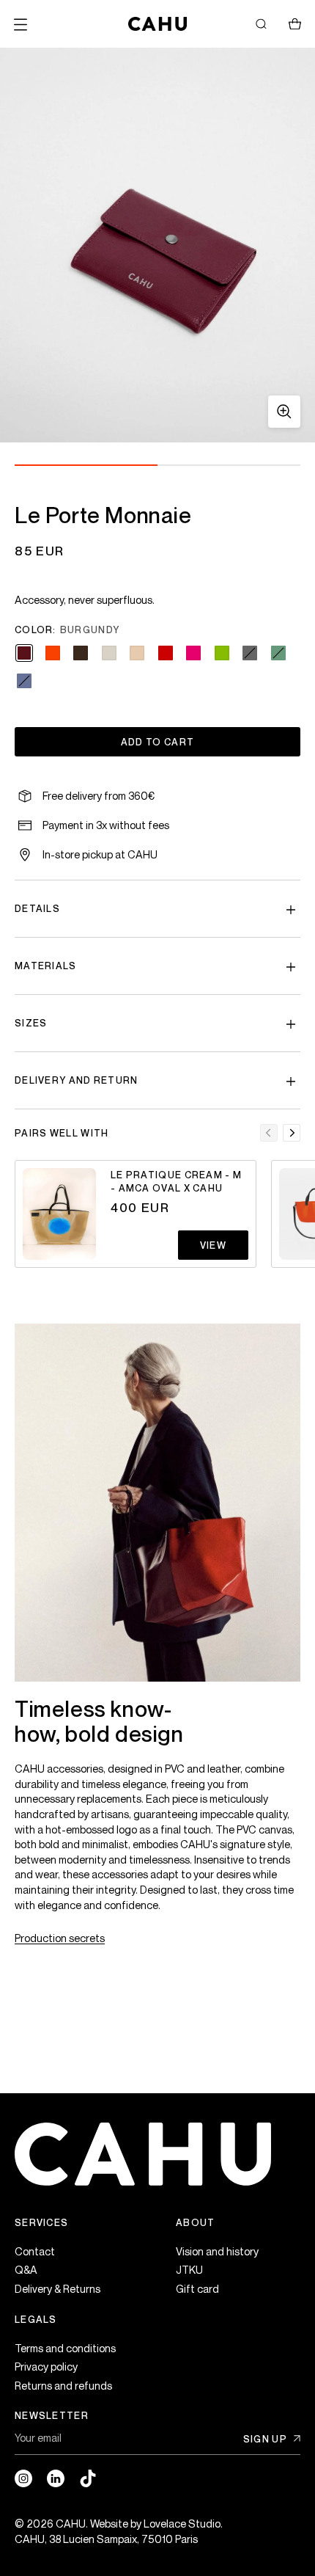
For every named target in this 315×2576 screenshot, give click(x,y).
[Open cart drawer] (294, 24)
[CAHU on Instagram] (23, 2478)
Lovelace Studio (182, 2524)
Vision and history (217, 2251)
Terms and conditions (65, 2348)
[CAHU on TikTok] (88, 2478)
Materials (46, 966)
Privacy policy (46, 2367)
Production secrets (60, 1938)
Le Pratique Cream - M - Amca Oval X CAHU (176, 1181)
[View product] (59, 1214)
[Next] (292, 1133)
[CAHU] (157, 24)
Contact (35, 2251)
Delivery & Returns (58, 2289)
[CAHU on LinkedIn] (56, 2478)
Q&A (26, 2270)
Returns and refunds (63, 2386)
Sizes (31, 1023)
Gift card (197, 2289)
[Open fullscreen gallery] (284, 412)
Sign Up (265, 2439)
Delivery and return (77, 1080)
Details (37, 908)
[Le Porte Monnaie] (157, 245)
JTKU (189, 2270)
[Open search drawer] (261, 24)
